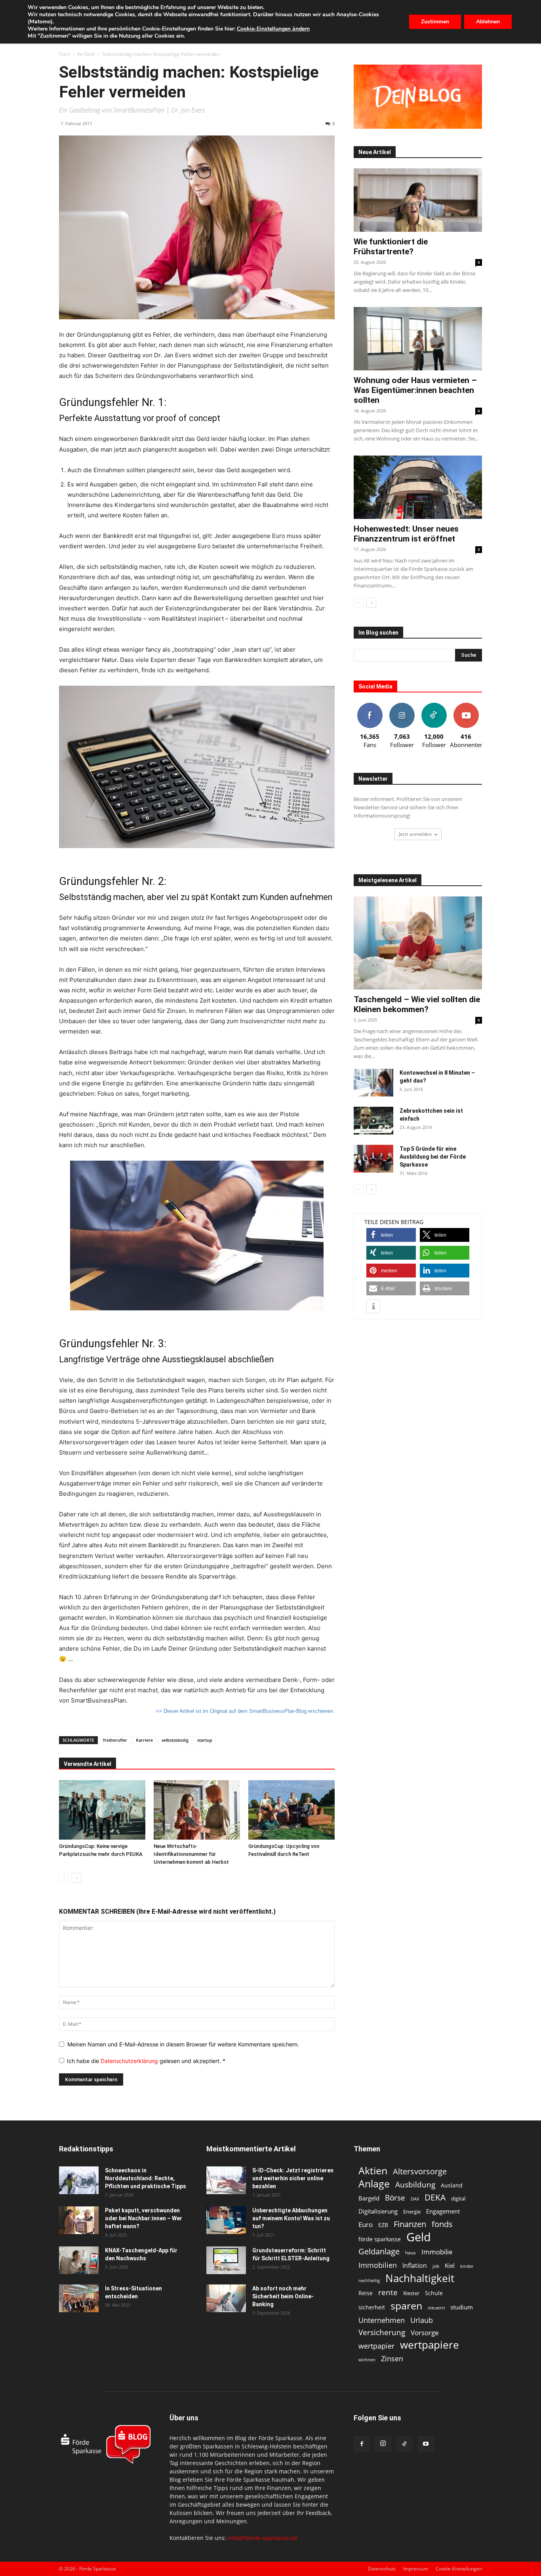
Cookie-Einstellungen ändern (273, 29)
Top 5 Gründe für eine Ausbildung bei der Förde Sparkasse (433, 1157)
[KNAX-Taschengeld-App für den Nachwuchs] (79, 2260)
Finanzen (410, 2224)
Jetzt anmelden (415, 834)
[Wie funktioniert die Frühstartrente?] (418, 200)
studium (462, 2307)
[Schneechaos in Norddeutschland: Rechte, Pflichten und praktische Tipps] (79, 2180)
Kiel (450, 2265)
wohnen (367, 2360)
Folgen (402, 706)
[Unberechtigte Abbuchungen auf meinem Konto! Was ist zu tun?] (226, 2220)
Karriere (144, 1740)
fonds (442, 2224)
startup (205, 1740)
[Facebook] (362, 2444)
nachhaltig (369, 2280)
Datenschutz (382, 2569)
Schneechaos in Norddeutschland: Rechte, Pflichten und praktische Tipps (146, 2178)
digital (458, 2198)
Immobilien (378, 2265)
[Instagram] (383, 2444)
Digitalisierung (378, 2211)
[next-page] (77, 1878)
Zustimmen (435, 22)
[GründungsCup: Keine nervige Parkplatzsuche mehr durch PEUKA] (102, 1810)
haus (411, 2253)
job (436, 2266)
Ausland (452, 2185)
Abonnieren (466, 706)
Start (64, 54)
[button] (391, 1235)
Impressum (416, 2569)
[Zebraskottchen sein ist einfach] (373, 1121)
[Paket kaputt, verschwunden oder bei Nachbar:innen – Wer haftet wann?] (79, 2220)
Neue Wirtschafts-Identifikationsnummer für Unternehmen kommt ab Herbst (191, 1854)
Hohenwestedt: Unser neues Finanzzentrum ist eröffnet (406, 534)
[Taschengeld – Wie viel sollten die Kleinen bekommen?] (418, 943)
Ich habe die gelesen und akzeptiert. (146, 2061)
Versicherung (382, 2332)
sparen (406, 2306)
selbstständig (175, 1740)
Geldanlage (379, 2251)
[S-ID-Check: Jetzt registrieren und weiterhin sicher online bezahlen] (226, 2180)
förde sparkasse (380, 2239)
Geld (419, 2237)
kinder (467, 2266)
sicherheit (372, 2307)
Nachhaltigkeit (420, 2278)
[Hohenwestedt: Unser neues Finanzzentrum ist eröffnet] (418, 487)
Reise (366, 2293)
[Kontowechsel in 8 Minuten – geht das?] (373, 1083)
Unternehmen (382, 2320)
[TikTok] (404, 2444)
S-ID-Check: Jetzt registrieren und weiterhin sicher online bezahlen (293, 2178)
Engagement (443, 2211)
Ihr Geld (86, 54)
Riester (411, 2293)
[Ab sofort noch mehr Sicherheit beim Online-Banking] (226, 2298)
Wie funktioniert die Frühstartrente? (391, 247)
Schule (434, 2293)
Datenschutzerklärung (130, 2061)
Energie (412, 2212)
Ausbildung (415, 2184)
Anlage (374, 2184)
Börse (395, 2198)
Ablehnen (488, 22)
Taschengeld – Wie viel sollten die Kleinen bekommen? (417, 1004)
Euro (366, 2224)
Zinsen (392, 2358)
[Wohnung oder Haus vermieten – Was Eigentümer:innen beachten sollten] (418, 339)
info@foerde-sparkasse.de (263, 2538)
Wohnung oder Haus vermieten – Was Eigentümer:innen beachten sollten (415, 390)
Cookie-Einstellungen (459, 2569)
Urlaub (422, 2320)
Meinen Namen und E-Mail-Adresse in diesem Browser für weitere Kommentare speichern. (183, 2044)
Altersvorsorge (420, 2171)
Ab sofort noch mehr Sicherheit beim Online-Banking (283, 2296)
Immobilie (437, 2252)
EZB (383, 2225)
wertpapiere (430, 2345)
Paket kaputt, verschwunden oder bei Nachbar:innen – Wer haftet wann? (144, 2218)
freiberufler (115, 1740)
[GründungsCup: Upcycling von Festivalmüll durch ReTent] (291, 1810)
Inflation (415, 2266)
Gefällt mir (370, 706)
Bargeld (369, 2198)
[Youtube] (426, 2444)
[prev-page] (64, 1878)
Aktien (373, 2171)
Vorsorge (425, 2333)
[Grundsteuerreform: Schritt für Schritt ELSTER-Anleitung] (226, 2260)
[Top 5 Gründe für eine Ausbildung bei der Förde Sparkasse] (373, 1159)
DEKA (435, 2198)
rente (388, 2293)
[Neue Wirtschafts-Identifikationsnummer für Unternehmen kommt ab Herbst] (197, 1810)
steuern (436, 2308)
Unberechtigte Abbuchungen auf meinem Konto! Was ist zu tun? (291, 2218)
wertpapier (376, 2346)
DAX (415, 2199)
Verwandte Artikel (88, 1764)
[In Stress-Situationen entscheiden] (79, 2298)
